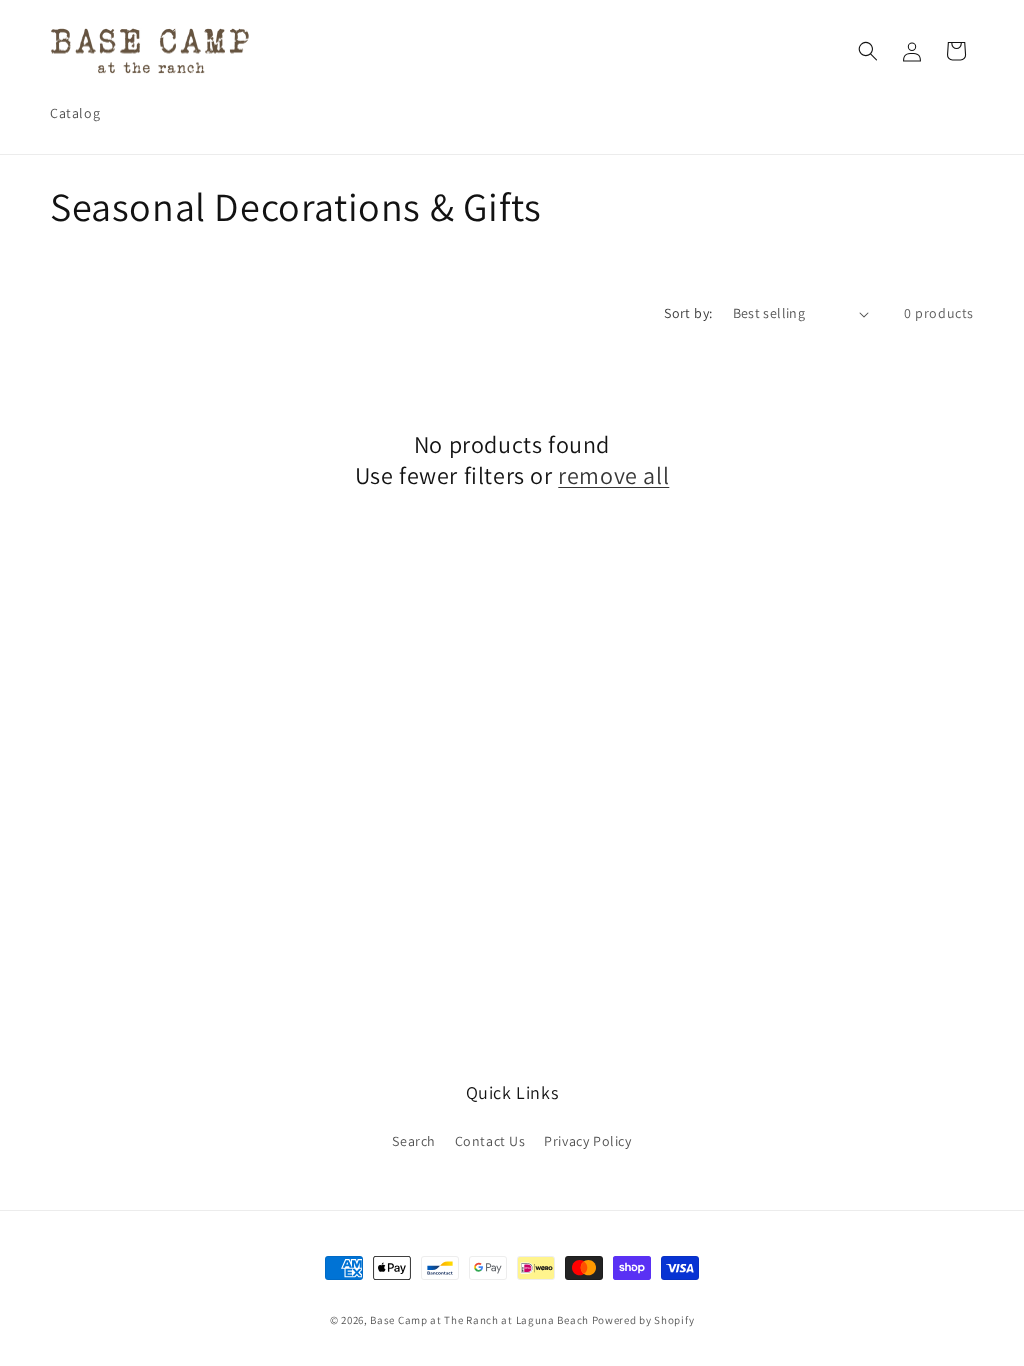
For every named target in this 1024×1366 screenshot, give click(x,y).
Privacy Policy (587, 1141)
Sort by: (688, 313)
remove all (613, 475)
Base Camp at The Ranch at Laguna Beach (479, 1320)
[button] (868, 51)
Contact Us (490, 1141)
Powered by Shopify (643, 1320)
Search (414, 1141)
